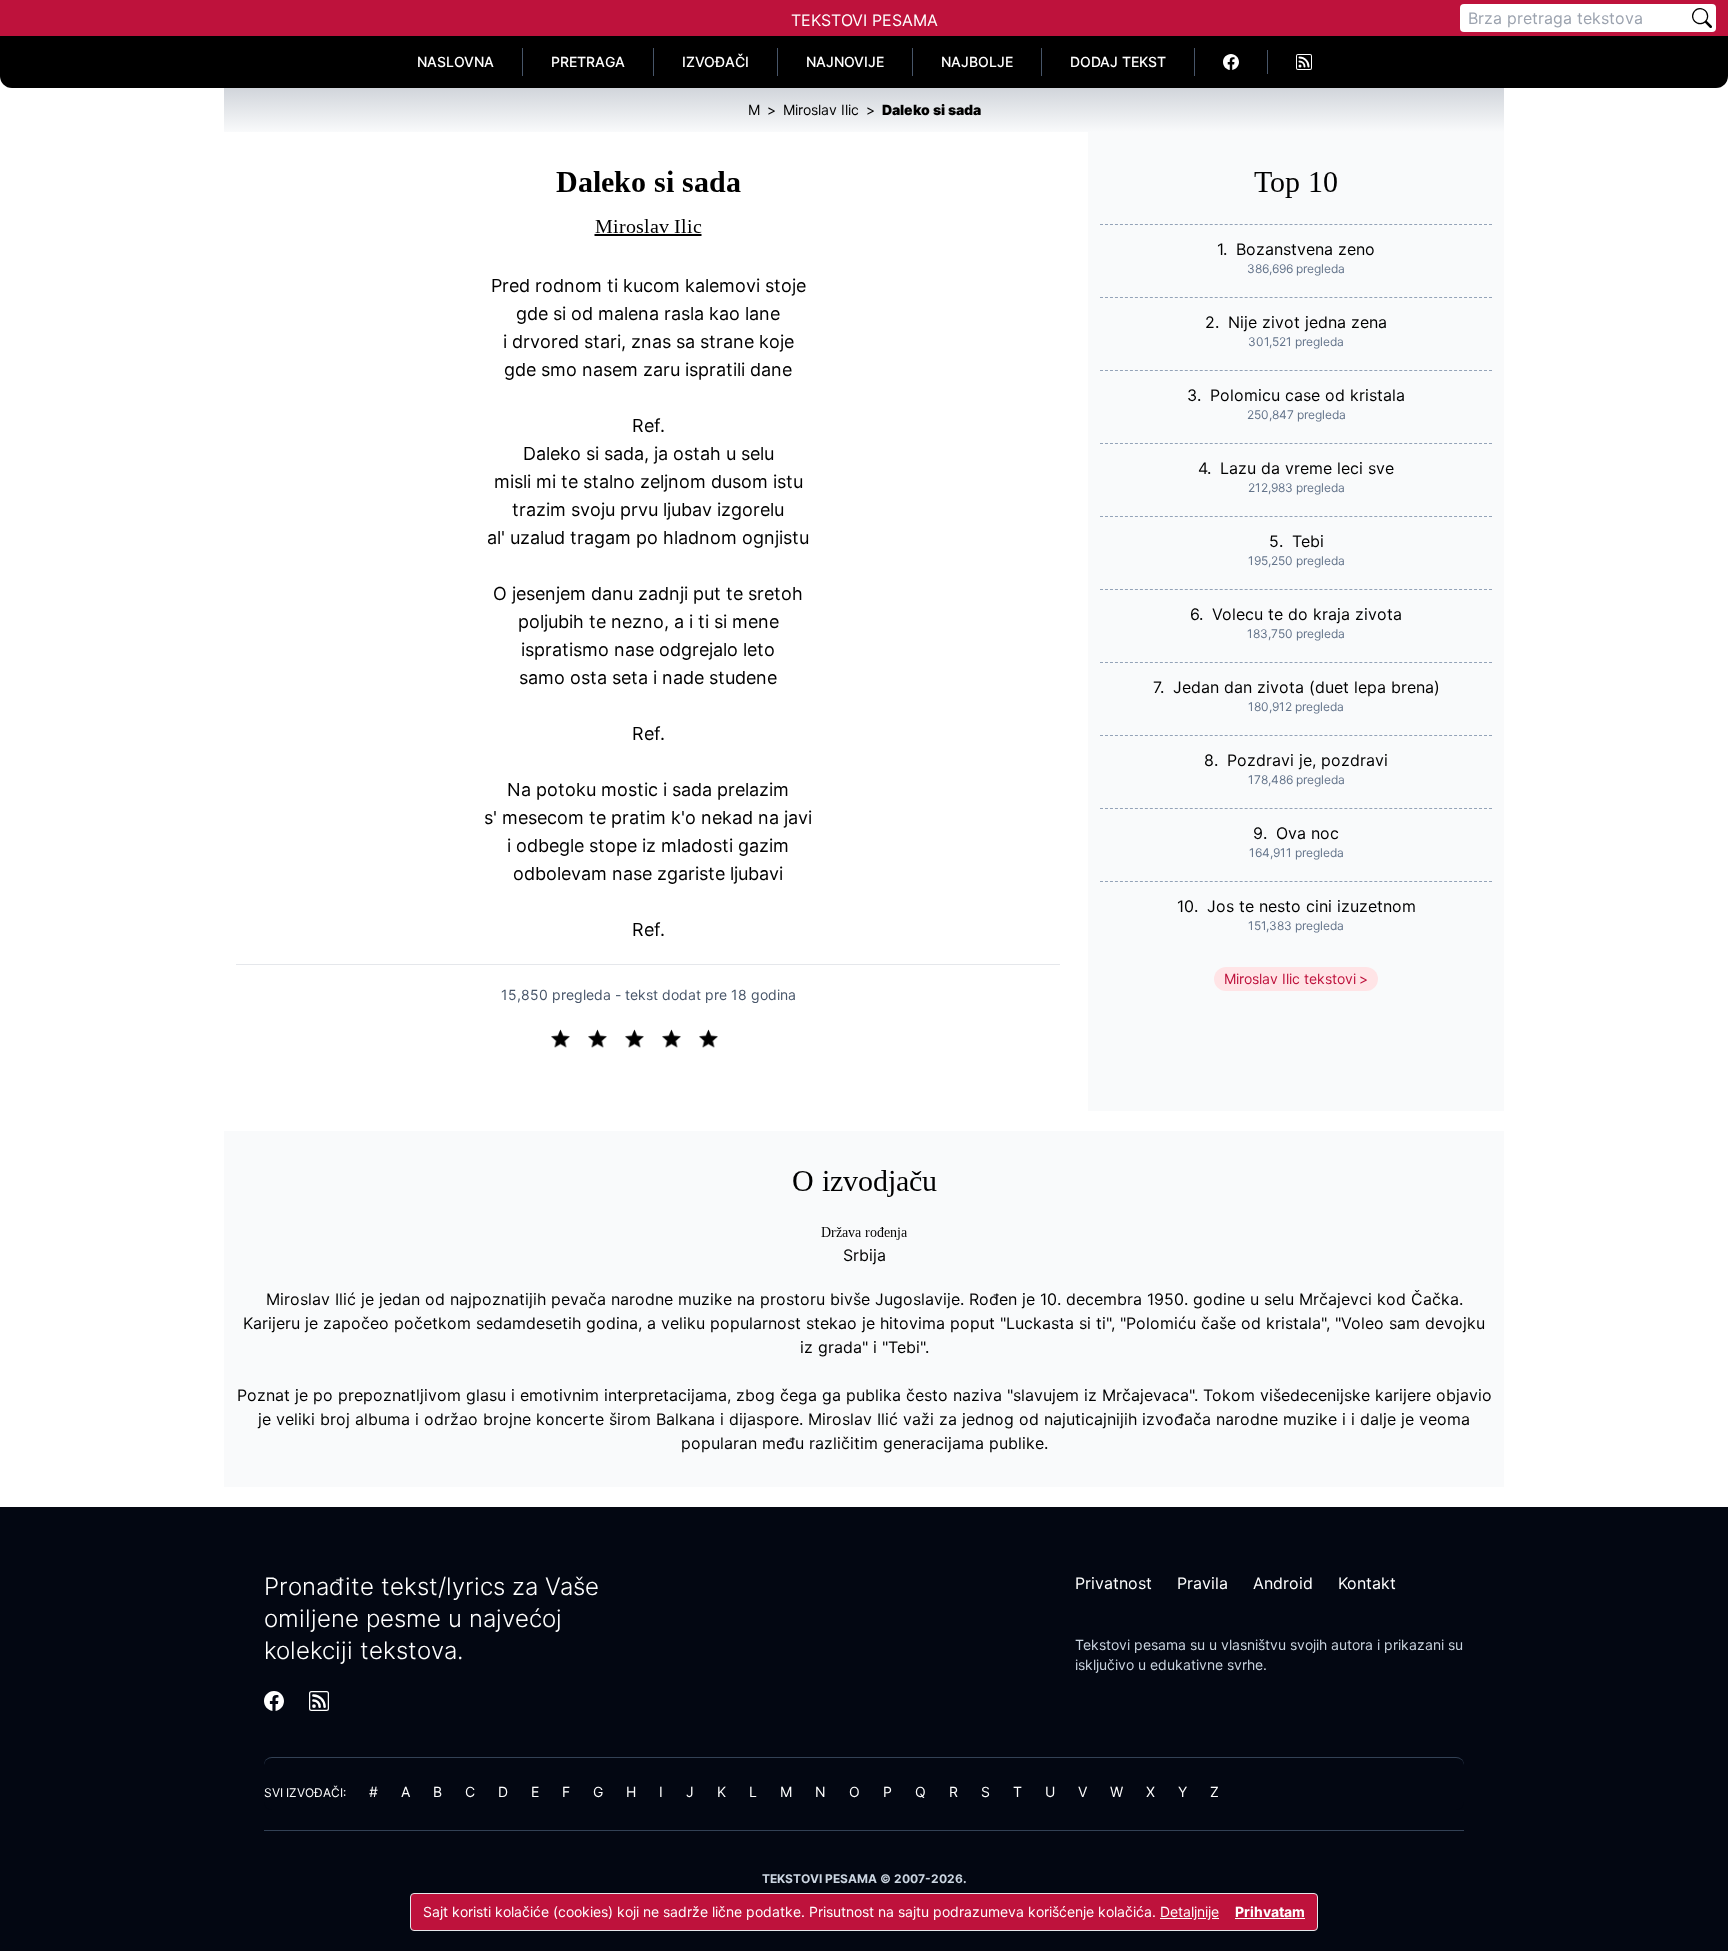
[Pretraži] (1702, 18)
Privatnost (1113, 1583)
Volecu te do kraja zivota (1307, 614)
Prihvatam (1270, 1911)
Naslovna (455, 61)
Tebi (1308, 541)
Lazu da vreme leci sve (1307, 468)
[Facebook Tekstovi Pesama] (1231, 62)
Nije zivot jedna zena (1307, 322)
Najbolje (977, 61)
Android (1283, 1583)
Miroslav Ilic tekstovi (1290, 978)
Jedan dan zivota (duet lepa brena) (1306, 687)
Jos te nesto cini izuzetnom (1311, 906)
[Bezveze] (605, 1037)
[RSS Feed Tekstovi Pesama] (1304, 62)
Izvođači (715, 61)
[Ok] (642, 1037)
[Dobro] (679, 1037)
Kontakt (1367, 1583)
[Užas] (568, 1037)
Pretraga (588, 61)
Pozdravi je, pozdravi (1307, 760)
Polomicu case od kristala (1307, 395)
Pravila (1202, 1583)
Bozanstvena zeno (1305, 249)
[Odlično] (714, 1037)
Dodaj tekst (1118, 61)
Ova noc (1307, 833)
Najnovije (845, 61)
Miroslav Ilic (648, 226)
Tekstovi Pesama (864, 20)
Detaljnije (1189, 1911)
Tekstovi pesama (1130, 1644)
